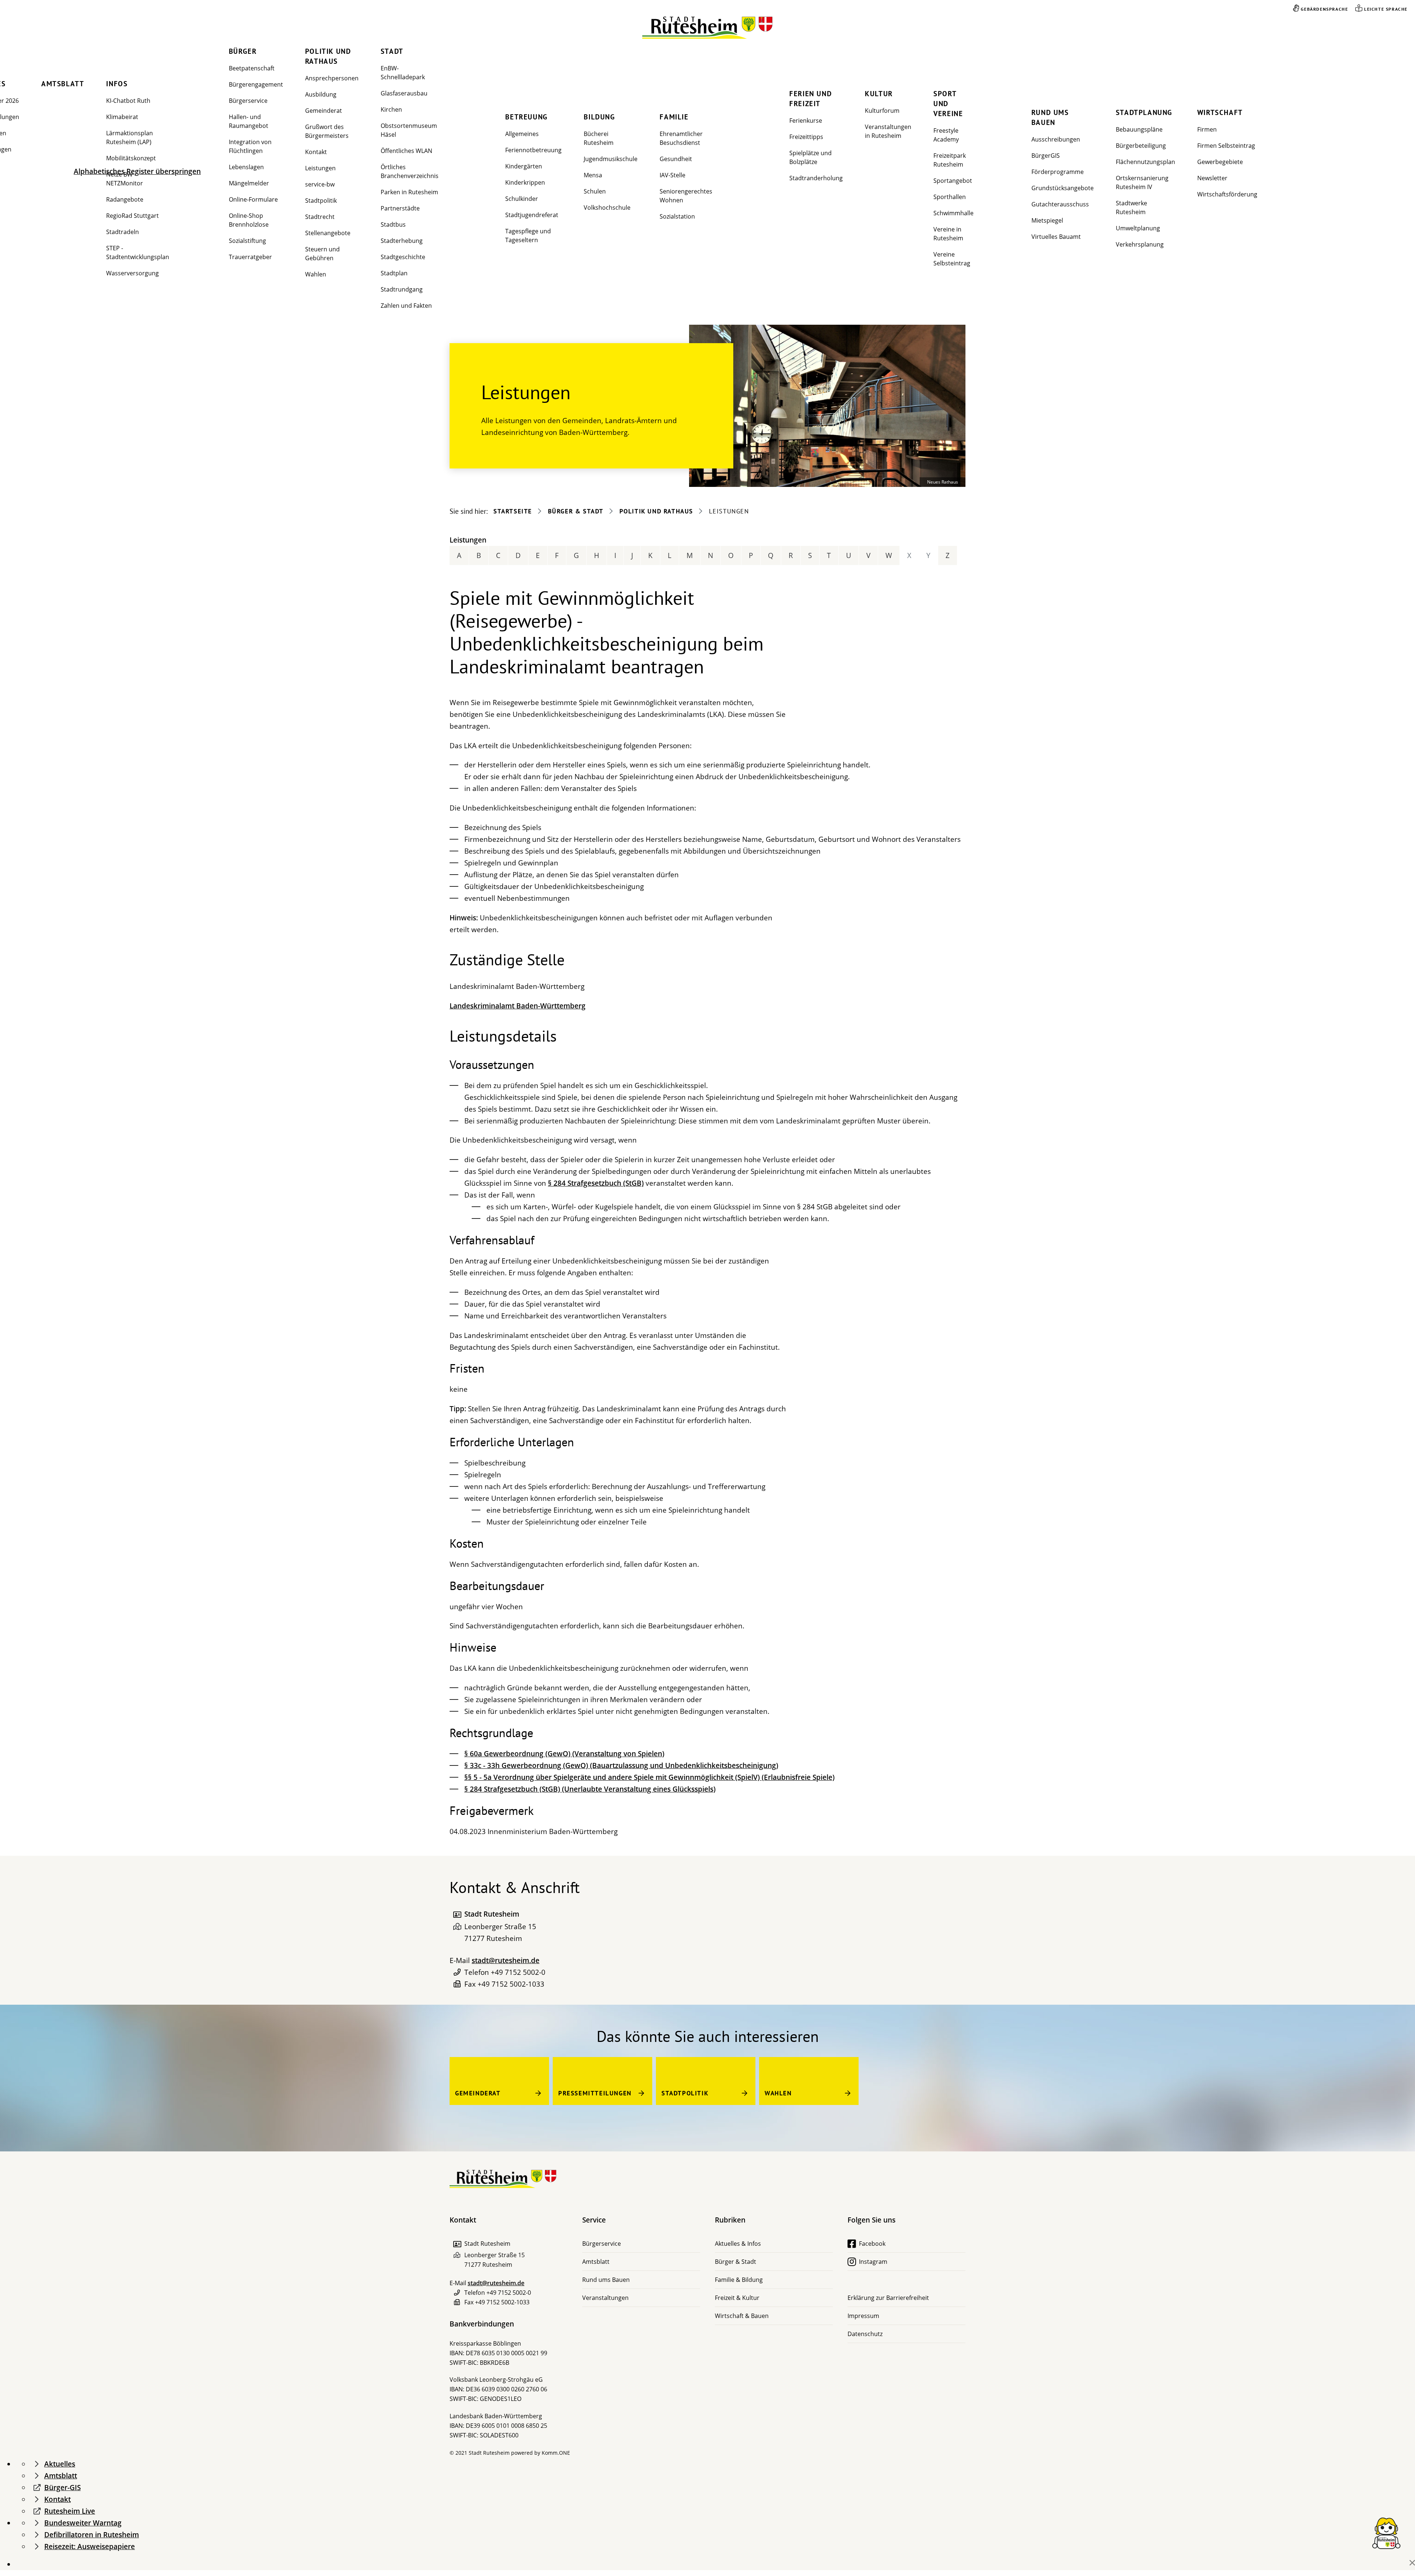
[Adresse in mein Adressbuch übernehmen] (457, 1914)
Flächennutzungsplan (1145, 162)
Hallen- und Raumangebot (249, 121)
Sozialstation (677, 216)
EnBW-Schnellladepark (403, 73)
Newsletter (1212, 178)
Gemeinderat (324, 111)
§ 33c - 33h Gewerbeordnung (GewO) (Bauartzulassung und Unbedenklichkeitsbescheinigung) (621, 1765)
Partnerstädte (400, 208)
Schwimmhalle (953, 213)
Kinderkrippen (525, 182)
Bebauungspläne (1139, 129)
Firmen (1207, 129)
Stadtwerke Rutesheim (1131, 208)
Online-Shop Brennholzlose (249, 220)
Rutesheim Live (70, 2511)
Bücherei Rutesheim (599, 138)
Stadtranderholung (816, 178)
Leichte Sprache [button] (1386, 9)
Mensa (593, 175)
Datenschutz (865, 2334)
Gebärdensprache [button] (1324, 9)
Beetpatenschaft (252, 68)
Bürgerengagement (256, 84)
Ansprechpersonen (332, 78)
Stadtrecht (320, 217)
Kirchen (391, 109)
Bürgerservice (248, 101)
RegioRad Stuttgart (132, 216)
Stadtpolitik (321, 201)
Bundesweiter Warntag (83, 2523)
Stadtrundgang (402, 289)
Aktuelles (60, 2464)
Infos (117, 84)
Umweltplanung (1138, 228)
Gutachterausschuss (1060, 204)
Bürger (243, 51)
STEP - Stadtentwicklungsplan (138, 252)
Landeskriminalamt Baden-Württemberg (518, 1006)
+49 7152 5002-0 (518, 1972)
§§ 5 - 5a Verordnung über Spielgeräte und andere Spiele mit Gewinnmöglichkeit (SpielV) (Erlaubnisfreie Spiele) (649, 1777)
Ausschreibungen (1056, 139)
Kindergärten (524, 166)
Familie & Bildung (739, 2280)
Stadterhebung (402, 241)
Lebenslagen (246, 167)
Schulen (595, 191)
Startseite (513, 511)
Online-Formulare (253, 199)
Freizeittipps (806, 137)
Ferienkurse (806, 121)
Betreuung (526, 117)
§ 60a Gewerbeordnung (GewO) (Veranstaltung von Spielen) (564, 1754)
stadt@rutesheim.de (506, 1960)
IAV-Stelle (672, 175)
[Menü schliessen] (1412, 2563)
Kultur (879, 94)
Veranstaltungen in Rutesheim (888, 131)
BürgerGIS (1046, 156)
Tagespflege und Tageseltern (528, 236)
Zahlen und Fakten (406, 306)
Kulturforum (882, 111)
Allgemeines (522, 134)
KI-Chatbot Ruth (128, 101)
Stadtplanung (1144, 112)
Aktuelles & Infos (738, 2244)
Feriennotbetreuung (533, 150)
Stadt (392, 51)
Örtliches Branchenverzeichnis (410, 171)
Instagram (873, 2262)
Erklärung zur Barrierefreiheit (888, 2298)
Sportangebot (953, 181)
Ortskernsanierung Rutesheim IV (1142, 182)
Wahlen (316, 274)
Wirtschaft (1220, 112)
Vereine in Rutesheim (948, 234)
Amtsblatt (63, 84)
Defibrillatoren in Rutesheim (92, 2535)
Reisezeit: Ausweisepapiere (90, 2547)
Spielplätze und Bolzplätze (810, 157)
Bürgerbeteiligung (1141, 146)
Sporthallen (950, 197)
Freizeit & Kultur (737, 2298)
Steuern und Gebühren (322, 254)
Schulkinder (522, 199)
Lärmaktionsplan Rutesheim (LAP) (130, 137)
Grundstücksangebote (1063, 188)
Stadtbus (393, 224)
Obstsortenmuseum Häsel (409, 130)
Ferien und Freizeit (810, 99)
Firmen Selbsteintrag (1226, 146)
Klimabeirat (122, 117)
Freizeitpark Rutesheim (950, 160)
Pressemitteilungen (595, 2093)
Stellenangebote (328, 233)
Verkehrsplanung (1140, 244)
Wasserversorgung (132, 273)
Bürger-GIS (62, 2488)
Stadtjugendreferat (532, 215)
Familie (674, 117)
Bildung (599, 117)
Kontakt (316, 152)
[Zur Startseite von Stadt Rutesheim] (708, 28)
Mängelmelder (249, 183)
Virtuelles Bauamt (1056, 237)
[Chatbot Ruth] (1386, 2533)
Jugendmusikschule (611, 159)
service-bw (320, 184)
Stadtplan (394, 273)
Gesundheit (676, 159)
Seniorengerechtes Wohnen (686, 196)
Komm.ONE (556, 2453)
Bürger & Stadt (576, 511)
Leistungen (320, 168)
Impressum (863, 2316)
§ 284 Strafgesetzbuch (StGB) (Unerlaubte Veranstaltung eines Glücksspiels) (590, 1789)
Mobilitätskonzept (131, 158)
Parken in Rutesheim (409, 192)
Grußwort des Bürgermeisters (327, 131)
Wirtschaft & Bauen (742, 2316)
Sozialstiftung (247, 241)
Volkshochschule (607, 208)
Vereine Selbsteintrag (952, 259)
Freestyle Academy (946, 135)
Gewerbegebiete (1220, 162)
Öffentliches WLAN (406, 151)
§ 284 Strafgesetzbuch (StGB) (596, 1183)
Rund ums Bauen (1050, 117)
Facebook (872, 2244)
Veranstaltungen (605, 2298)
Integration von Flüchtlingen (250, 146)
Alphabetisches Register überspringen (137, 171)
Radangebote (125, 199)
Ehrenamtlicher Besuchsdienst (681, 138)
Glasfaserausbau (404, 93)
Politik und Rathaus (328, 56)
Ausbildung (321, 94)
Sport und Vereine (948, 104)
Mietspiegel (1047, 220)
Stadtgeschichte (403, 257)
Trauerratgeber (250, 257)
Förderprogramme (1058, 172)
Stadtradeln (123, 232)
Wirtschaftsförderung (1227, 194)
